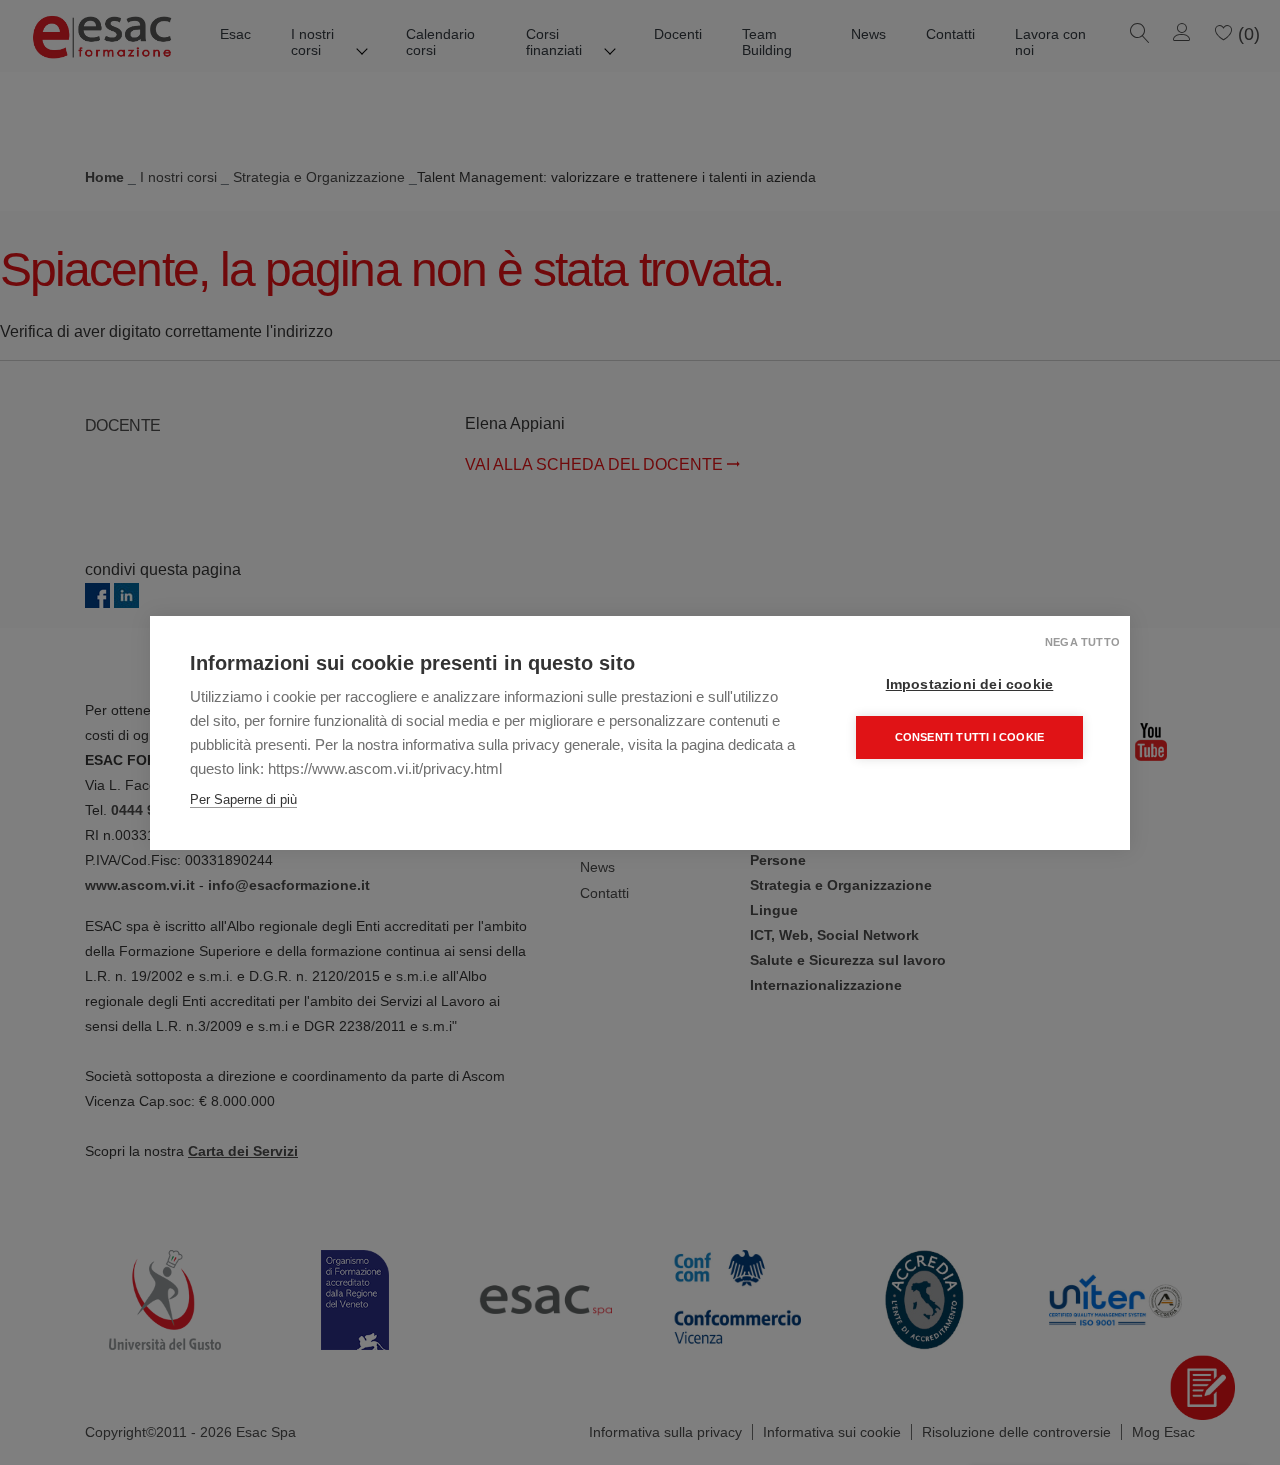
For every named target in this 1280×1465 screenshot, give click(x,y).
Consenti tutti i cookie (970, 737)
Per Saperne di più (243, 799)
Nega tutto (1082, 642)
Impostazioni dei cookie (970, 684)
